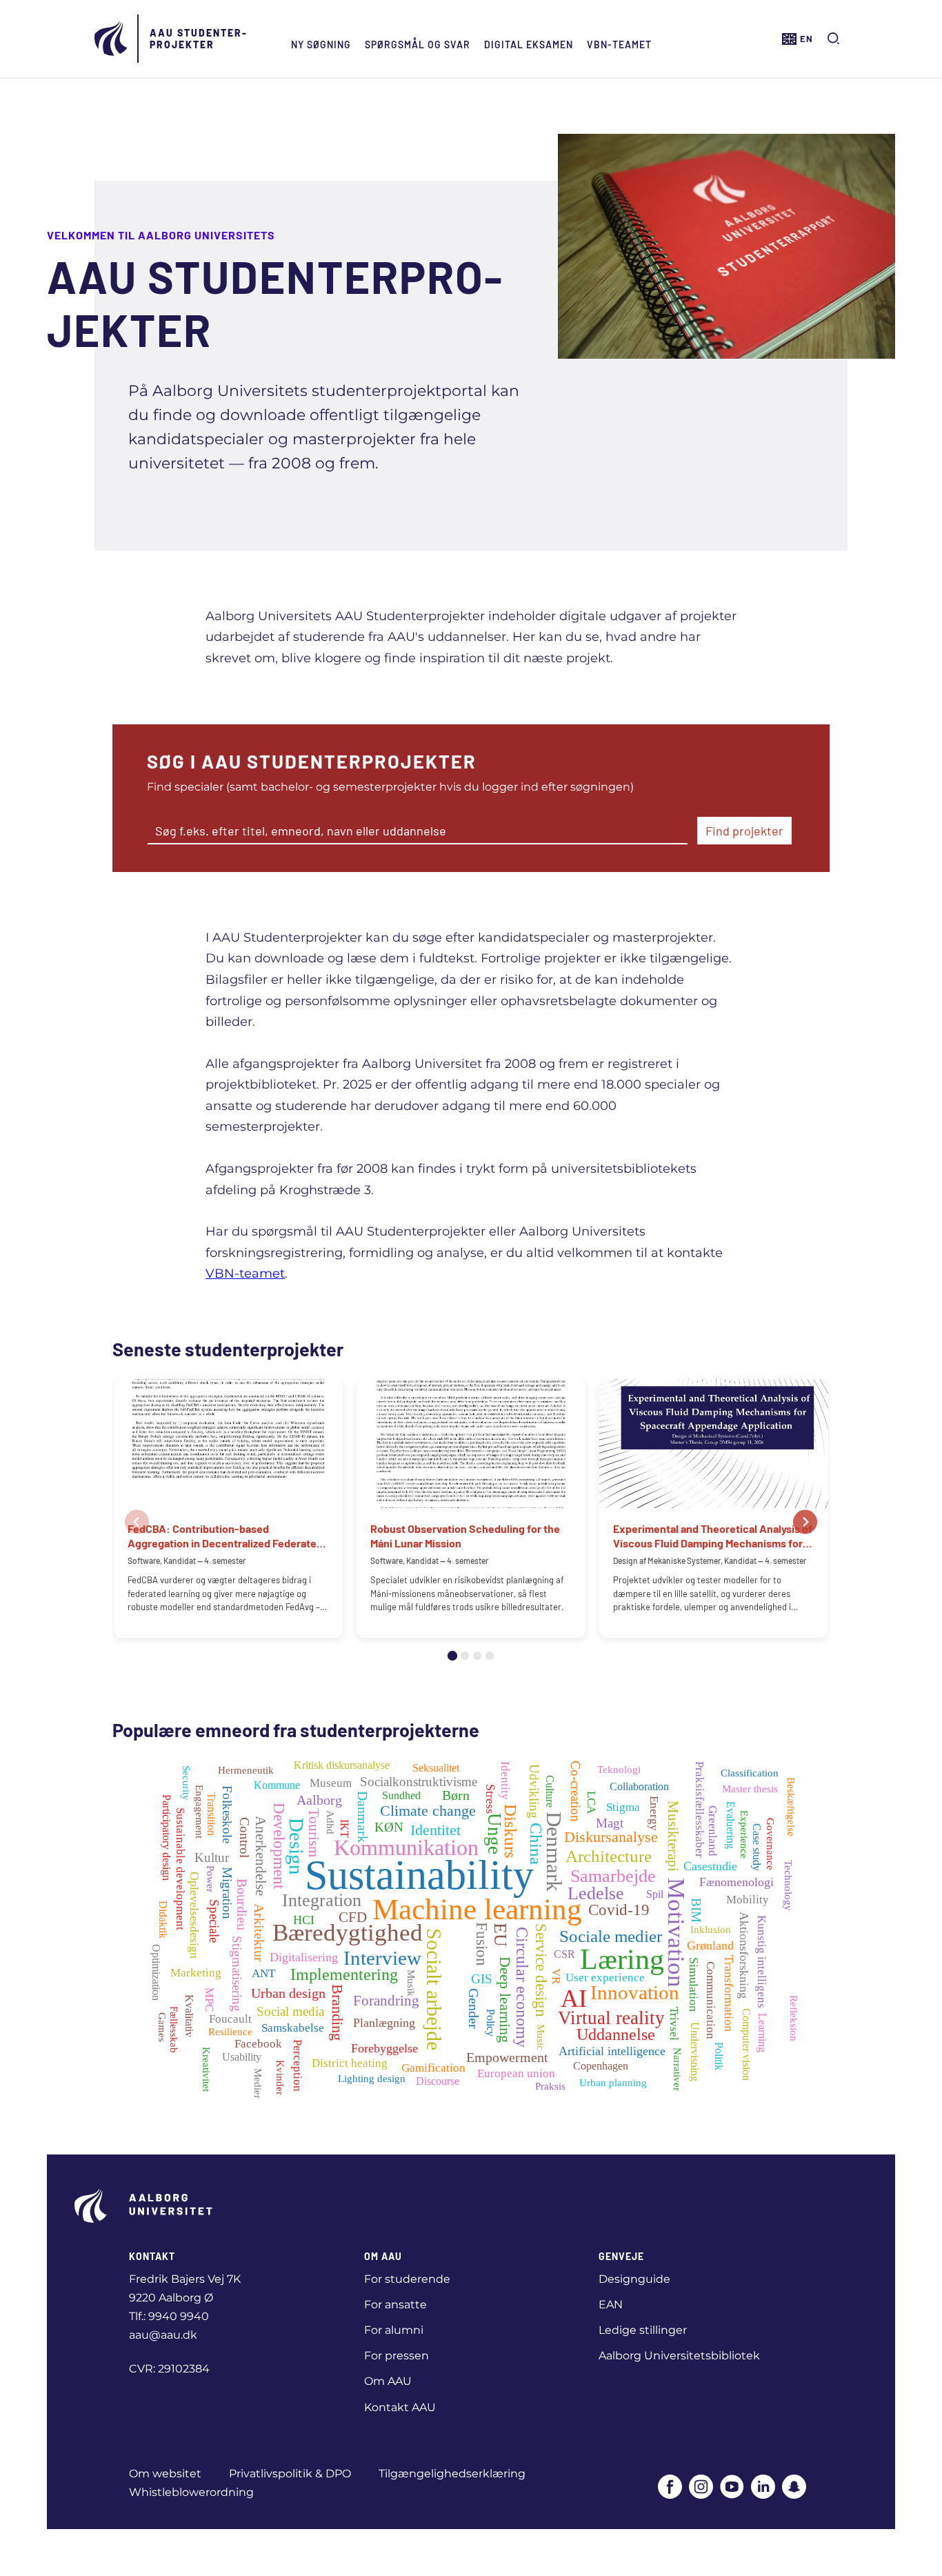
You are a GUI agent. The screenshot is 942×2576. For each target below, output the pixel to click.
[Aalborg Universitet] (112, 39)
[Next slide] (805, 1522)
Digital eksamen (529, 44)
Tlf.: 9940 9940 (169, 2316)
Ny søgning (321, 44)
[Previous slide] (137, 1522)
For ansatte (395, 2305)
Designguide (634, 2279)
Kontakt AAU (400, 2407)
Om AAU (388, 2381)
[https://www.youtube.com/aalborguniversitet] (732, 2488)
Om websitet (165, 2474)
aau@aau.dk (163, 2335)
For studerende (407, 2279)
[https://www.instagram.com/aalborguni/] (701, 2488)
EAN (611, 2305)
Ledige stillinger (643, 2330)
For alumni (394, 2330)
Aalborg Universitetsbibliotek (679, 2356)
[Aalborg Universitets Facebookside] (670, 2488)
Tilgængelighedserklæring (452, 2474)
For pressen (397, 2356)
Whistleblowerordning (191, 2492)
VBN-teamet (619, 44)
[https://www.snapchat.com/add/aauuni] (794, 2488)
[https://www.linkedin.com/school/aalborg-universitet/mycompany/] (763, 2488)
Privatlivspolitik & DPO (290, 2474)
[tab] (452, 1656)
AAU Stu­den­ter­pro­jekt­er (198, 39)
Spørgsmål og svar (418, 44)
